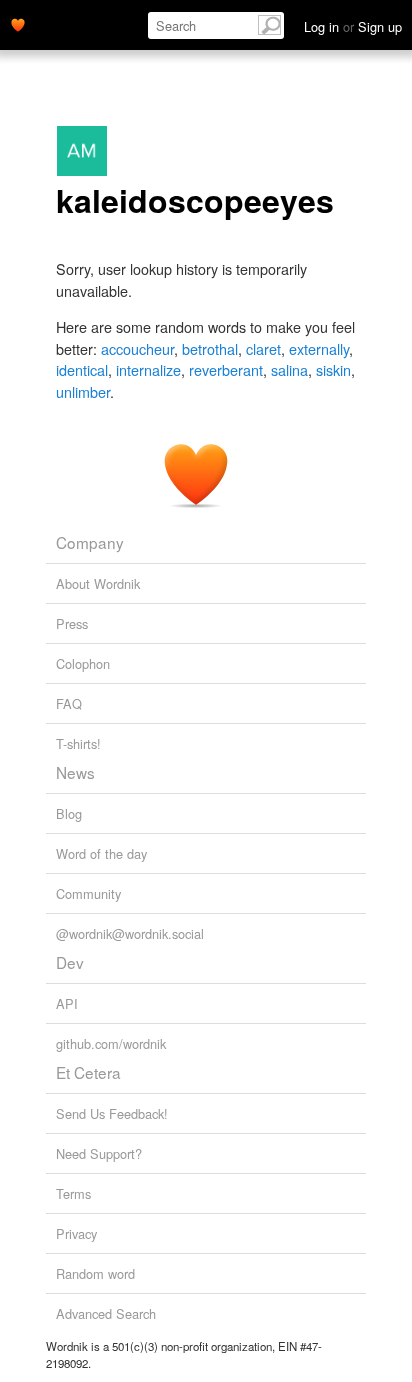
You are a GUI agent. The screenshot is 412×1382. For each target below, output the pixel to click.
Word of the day (101, 853)
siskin (333, 369)
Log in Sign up (353, 26)
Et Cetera (88, 1072)
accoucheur (137, 348)
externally (319, 348)
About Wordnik (98, 583)
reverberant (226, 369)
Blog (69, 813)
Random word (95, 1273)
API (67, 1003)
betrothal (210, 348)
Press (72, 623)
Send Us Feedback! (112, 1113)
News (75, 772)
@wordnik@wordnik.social (130, 933)
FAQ (69, 703)
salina (289, 369)
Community (88, 893)
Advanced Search (106, 1313)
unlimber (83, 391)
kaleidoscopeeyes (195, 200)
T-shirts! (78, 743)
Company (90, 542)
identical (82, 369)
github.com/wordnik (111, 1043)
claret (263, 348)
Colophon (83, 663)
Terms (73, 1193)
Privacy (76, 1233)
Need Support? (99, 1153)
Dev (70, 962)
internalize (148, 369)
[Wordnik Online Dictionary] (18, 23)
